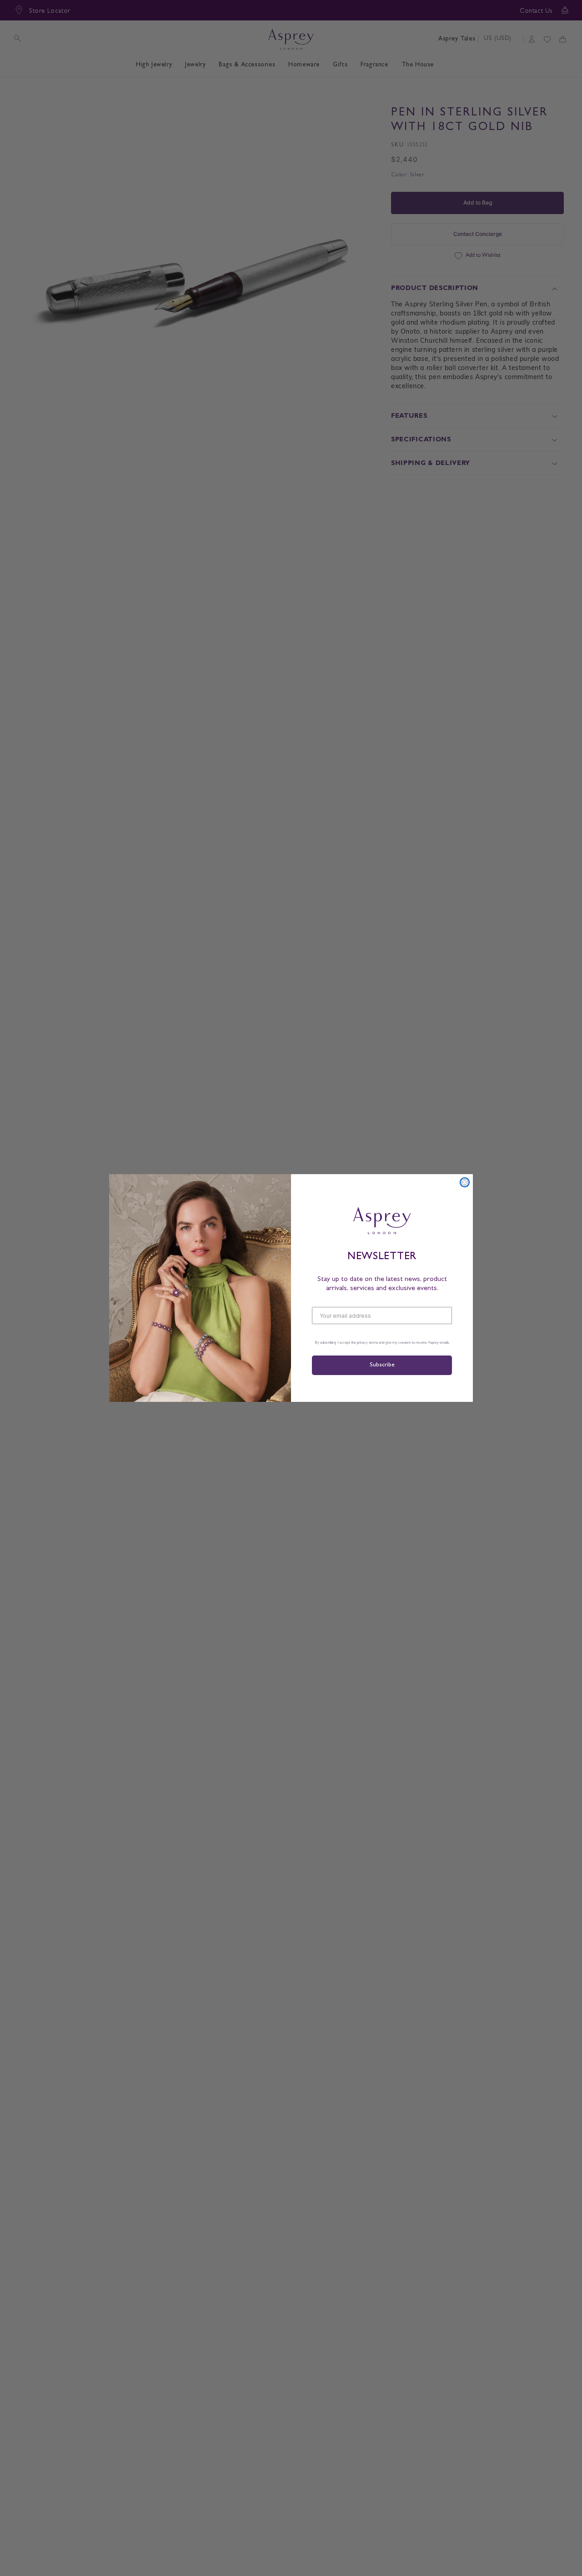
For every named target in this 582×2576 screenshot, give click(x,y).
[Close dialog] (465, 1182)
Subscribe (382, 1365)
